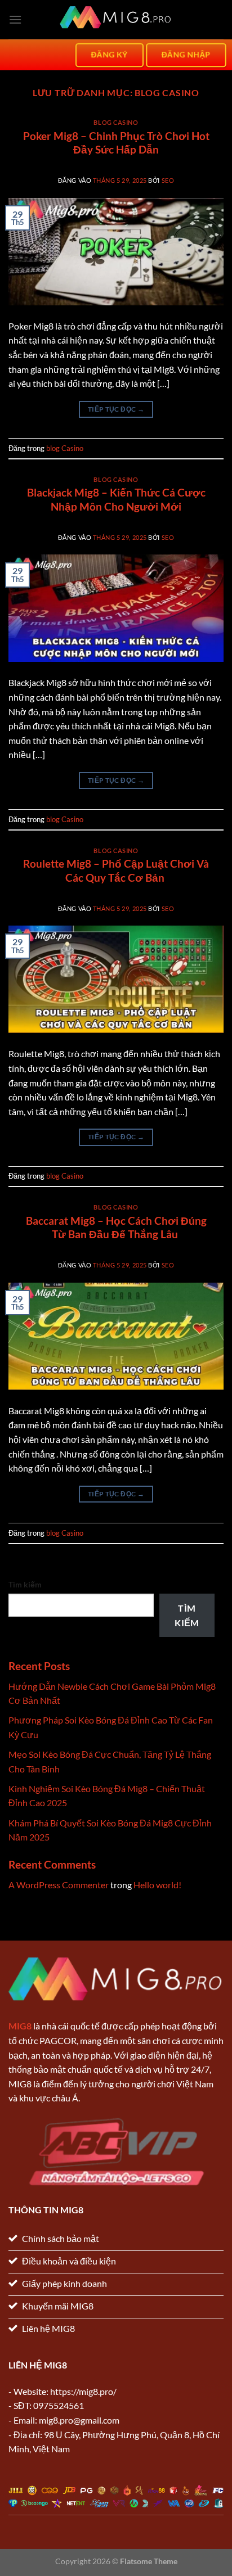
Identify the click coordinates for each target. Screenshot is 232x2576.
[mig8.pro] (116, 20)
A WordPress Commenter (59, 1885)
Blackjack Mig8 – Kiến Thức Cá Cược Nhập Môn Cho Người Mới (116, 499)
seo (168, 180)
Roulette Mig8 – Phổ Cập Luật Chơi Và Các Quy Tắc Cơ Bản (116, 870)
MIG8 (20, 2026)
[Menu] (15, 19)
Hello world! (157, 1885)
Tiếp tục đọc (116, 409)
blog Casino (116, 122)
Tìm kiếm (25, 1584)
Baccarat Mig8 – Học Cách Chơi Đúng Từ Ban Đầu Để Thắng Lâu (116, 1228)
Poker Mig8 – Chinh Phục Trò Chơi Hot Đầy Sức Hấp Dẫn (116, 143)
